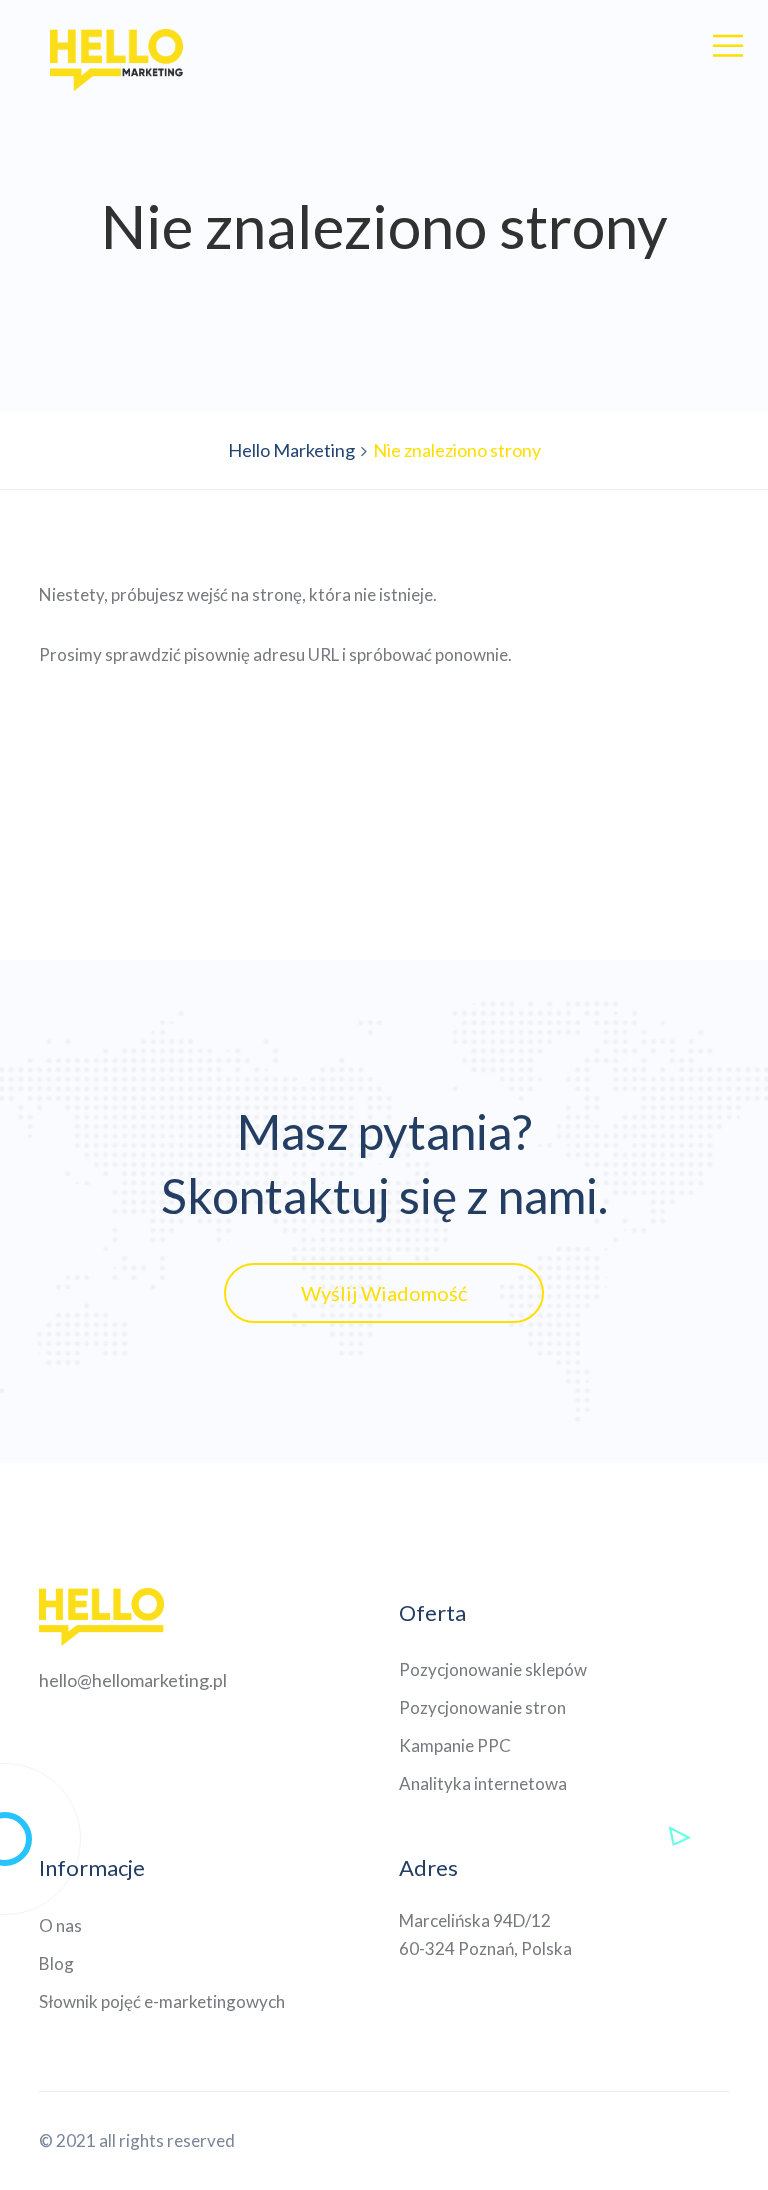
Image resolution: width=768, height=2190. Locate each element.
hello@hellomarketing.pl (133, 1680)
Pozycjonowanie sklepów (493, 1669)
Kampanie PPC (455, 1745)
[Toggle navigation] (728, 45)
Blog (56, 1963)
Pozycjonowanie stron (482, 1707)
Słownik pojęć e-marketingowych (162, 2001)
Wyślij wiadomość (384, 1293)
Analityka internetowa (483, 1783)
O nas (60, 1925)
